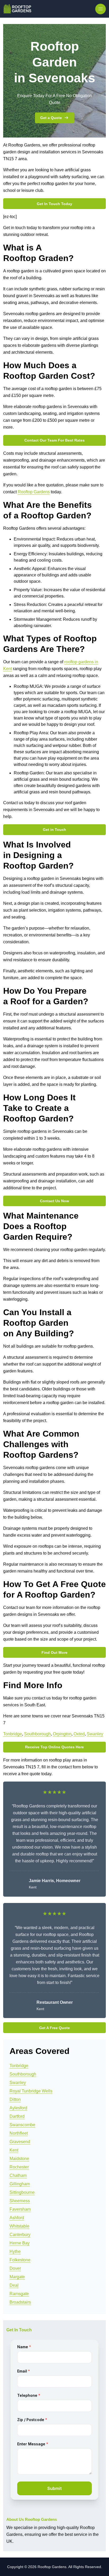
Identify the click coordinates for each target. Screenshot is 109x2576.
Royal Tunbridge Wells (31, 2091)
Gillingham (20, 2184)
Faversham (20, 2209)
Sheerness (20, 2201)
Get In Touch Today (54, 204)
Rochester (19, 2167)
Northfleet (19, 2133)
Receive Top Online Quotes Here (54, 1747)
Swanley (95, 1734)
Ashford (17, 2218)
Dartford (17, 2116)
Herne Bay (20, 2243)
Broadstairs (20, 2302)
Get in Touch (54, 830)
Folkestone (20, 2260)
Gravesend (20, 2142)
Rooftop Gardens (34, 492)
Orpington (62, 1734)
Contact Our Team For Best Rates (54, 440)
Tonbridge (13, 1734)
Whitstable (19, 2226)
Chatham (18, 2175)
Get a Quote (51, 118)
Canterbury (20, 2235)
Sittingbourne (22, 2192)
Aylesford (18, 2108)
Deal (14, 2285)
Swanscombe (22, 2125)
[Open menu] (101, 9)
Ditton (15, 2099)
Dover (15, 2268)
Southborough (37, 1734)
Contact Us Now (54, 1201)
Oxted (79, 1734)
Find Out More (54, 1652)
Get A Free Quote (54, 2028)
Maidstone (19, 2159)
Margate (17, 2277)
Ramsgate (19, 2294)
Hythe (15, 2251)
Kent (14, 2150)
